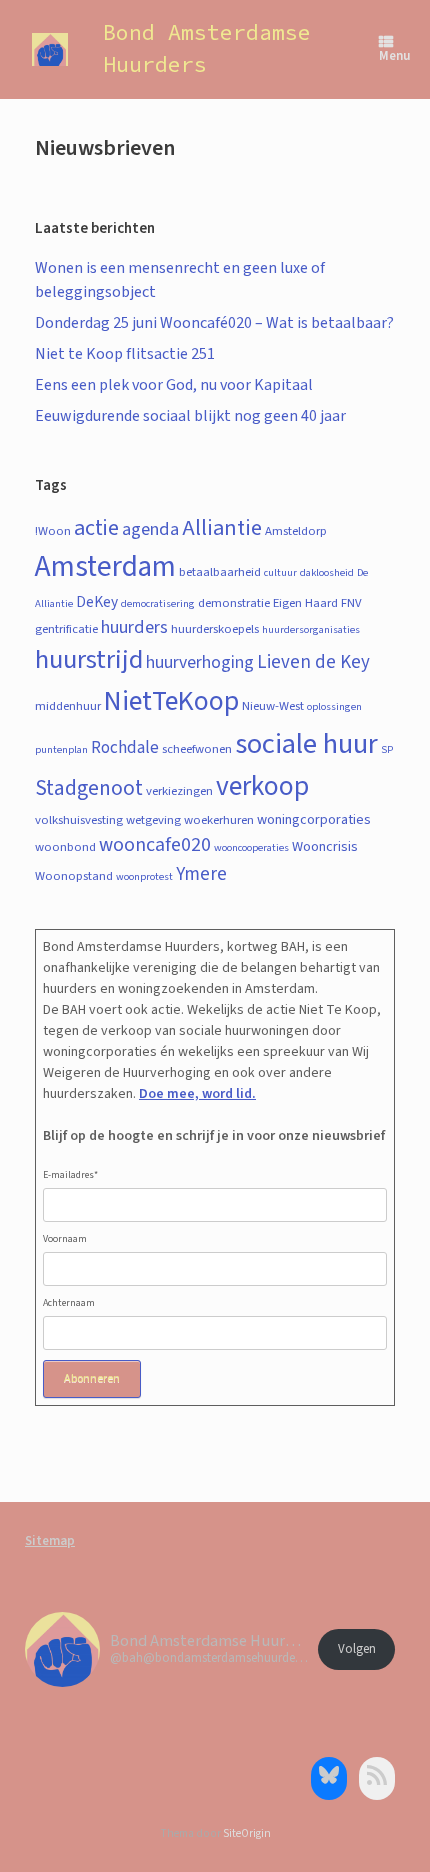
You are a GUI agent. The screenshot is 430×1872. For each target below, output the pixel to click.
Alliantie (222, 528)
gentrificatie (66, 629)
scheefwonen (197, 749)
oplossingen (334, 706)
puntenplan (61, 749)
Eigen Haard (305, 603)
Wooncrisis (325, 847)
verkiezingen (179, 791)
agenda (150, 529)
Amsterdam (105, 567)
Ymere (201, 874)
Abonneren (92, 1378)
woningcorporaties (314, 820)
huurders (134, 627)
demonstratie (234, 603)
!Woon (53, 531)
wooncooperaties (251, 847)
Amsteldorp (296, 531)
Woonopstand (74, 876)
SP (387, 749)
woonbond (65, 847)
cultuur (280, 572)
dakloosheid (327, 572)
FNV (351, 603)
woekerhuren (219, 820)
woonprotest (144, 876)
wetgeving (153, 820)
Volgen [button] (357, 1649)
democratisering (158, 603)
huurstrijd (89, 660)
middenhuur (68, 706)
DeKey (97, 602)
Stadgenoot (89, 788)
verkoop (262, 786)
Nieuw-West (273, 706)
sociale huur (306, 744)
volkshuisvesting (79, 820)
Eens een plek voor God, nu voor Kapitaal (174, 385)
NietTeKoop (171, 701)
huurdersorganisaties (311, 629)
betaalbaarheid (220, 572)
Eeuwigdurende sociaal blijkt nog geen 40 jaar (190, 416)
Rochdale (125, 748)
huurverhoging (200, 662)
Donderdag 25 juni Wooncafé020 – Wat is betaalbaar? (214, 323)
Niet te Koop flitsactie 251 (125, 354)
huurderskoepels (215, 629)
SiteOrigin (247, 1833)
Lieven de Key (313, 662)
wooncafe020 (155, 845)
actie (96, 528)
